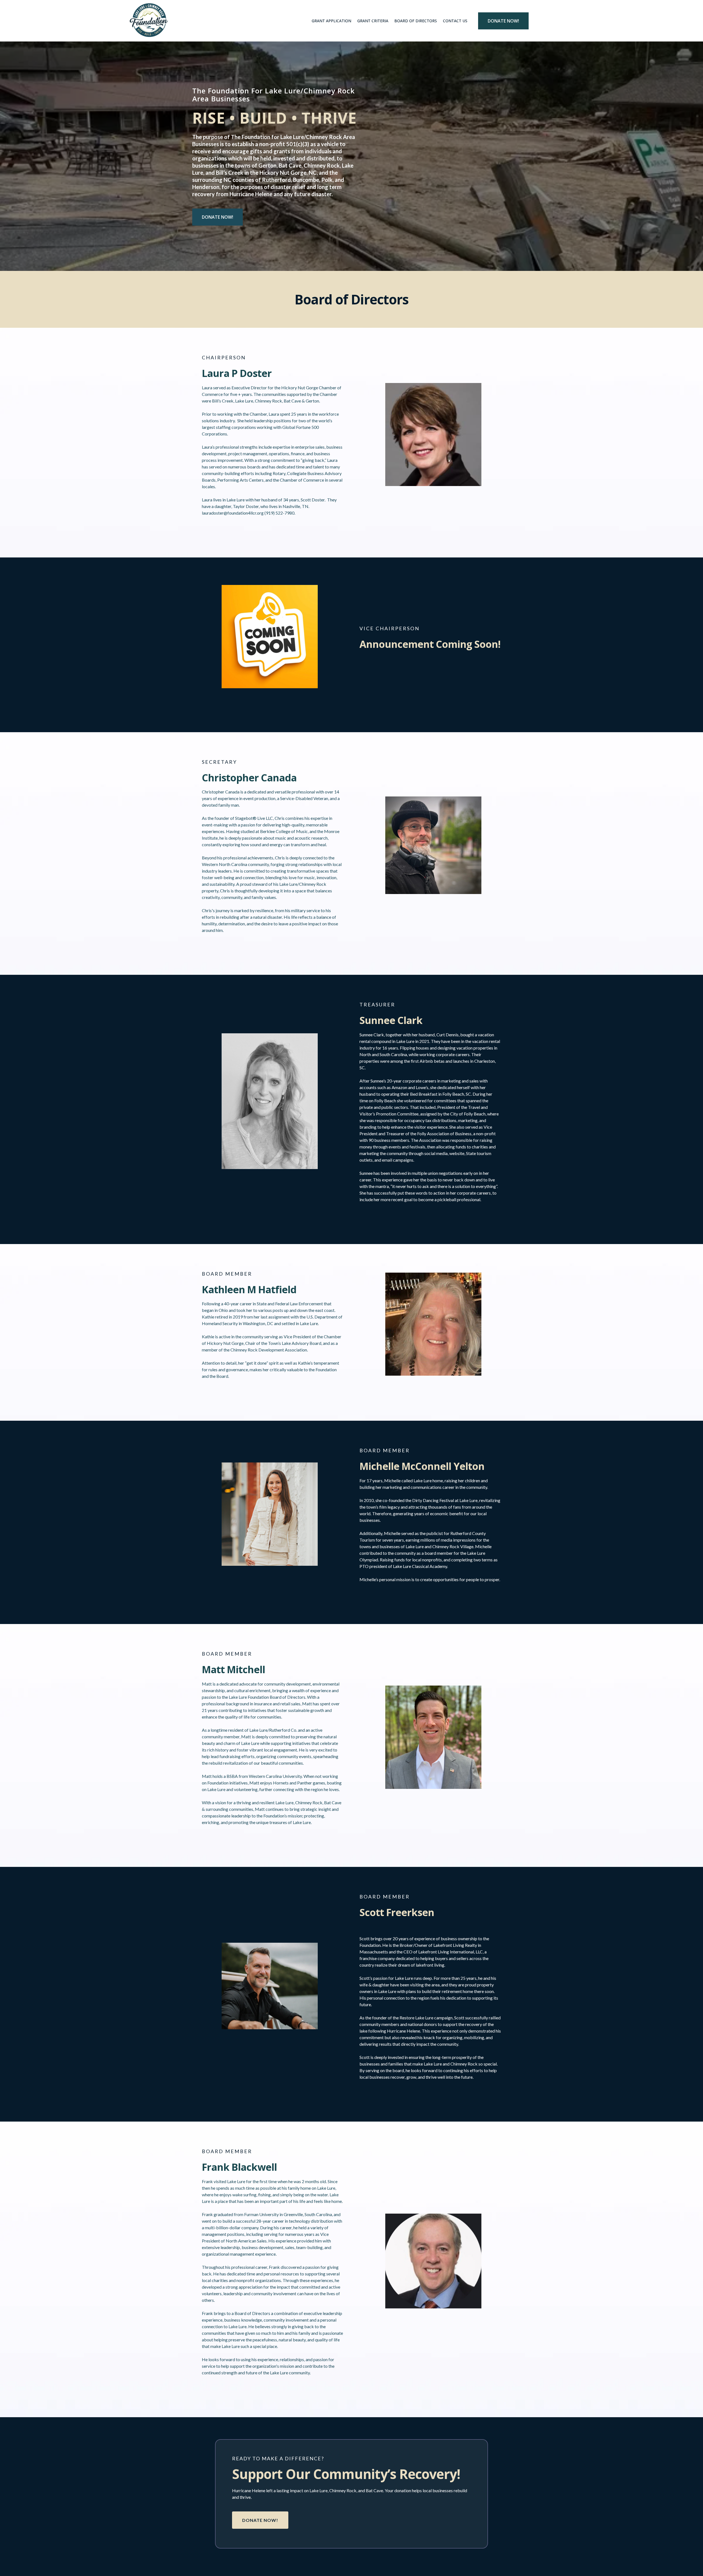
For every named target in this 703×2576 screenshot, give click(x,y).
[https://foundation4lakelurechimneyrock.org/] (149, 21)
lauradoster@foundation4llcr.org (233, 513)
